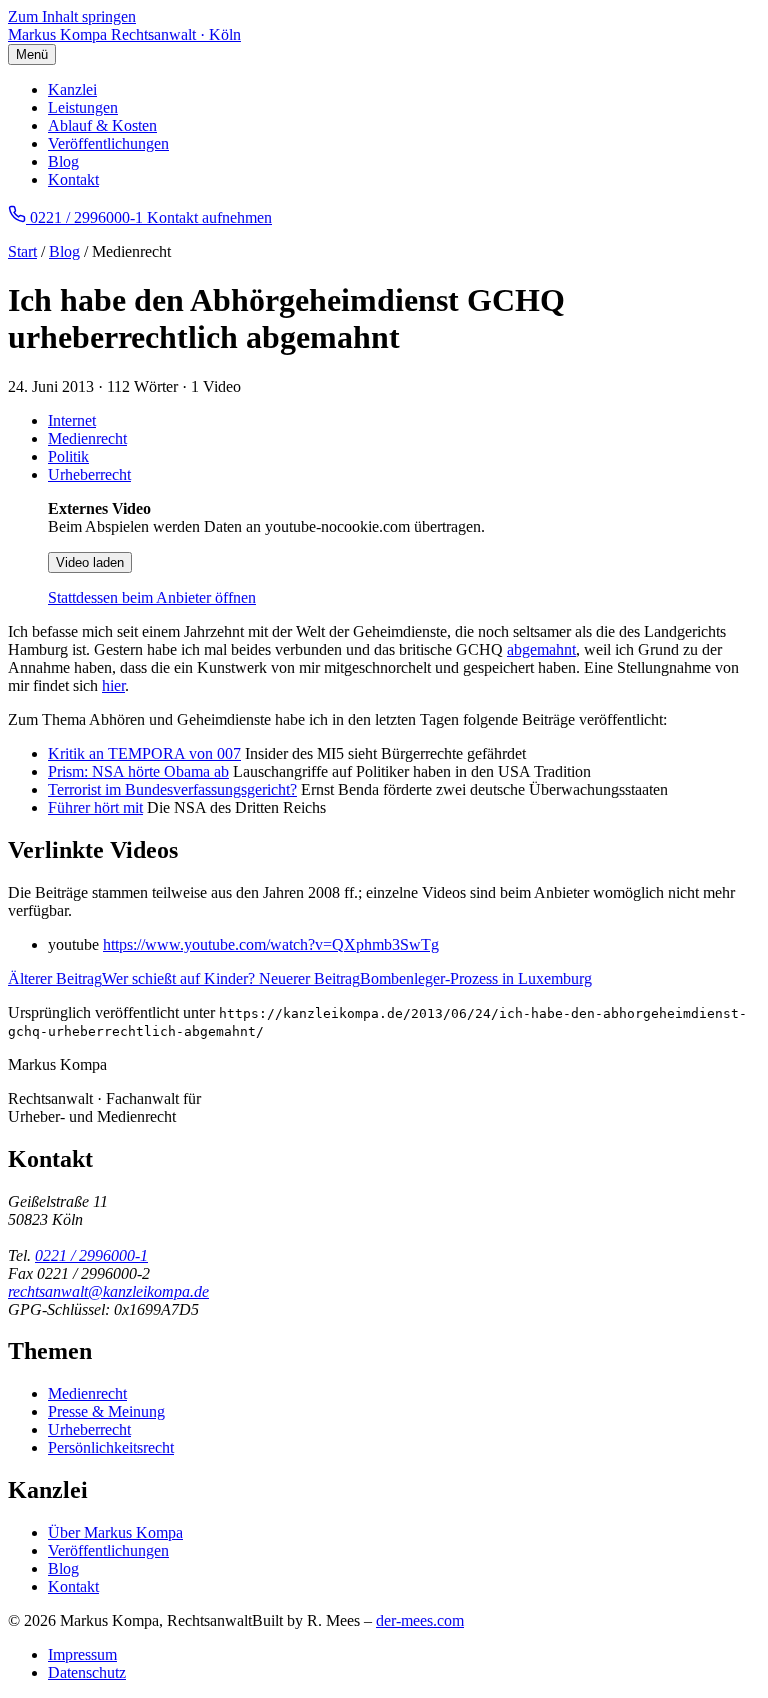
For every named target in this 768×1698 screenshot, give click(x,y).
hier (113, 685)
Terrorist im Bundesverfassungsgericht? (172, 789)
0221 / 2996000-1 (91, 1255)
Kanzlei (72, 89)
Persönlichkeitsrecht (111, 1447)
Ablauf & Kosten (102, 125)
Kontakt (73, 179)
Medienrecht (87, 438)
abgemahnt (541, 649)
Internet (72, 420)
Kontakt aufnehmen (209, 217)
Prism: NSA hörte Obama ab (138, 771)
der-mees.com (420, 1620)
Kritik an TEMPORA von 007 (144, 753)
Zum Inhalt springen (72, 16)
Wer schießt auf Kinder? (133, 978)
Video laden (90, 562)
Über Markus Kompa (115, 1532)
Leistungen (83, 107)
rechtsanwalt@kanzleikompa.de (108, 1291)
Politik (68, 456)
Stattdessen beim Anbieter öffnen (152, 597)
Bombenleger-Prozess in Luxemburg (425, 978)
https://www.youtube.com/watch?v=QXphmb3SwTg (271, 944)
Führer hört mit (95, 807)
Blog (63, 161)
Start (22, 251)
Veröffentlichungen (108, 143)
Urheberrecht (89, 474)
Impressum (82, 1654)
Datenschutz (87, 1672)
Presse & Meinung (106, 1411)
